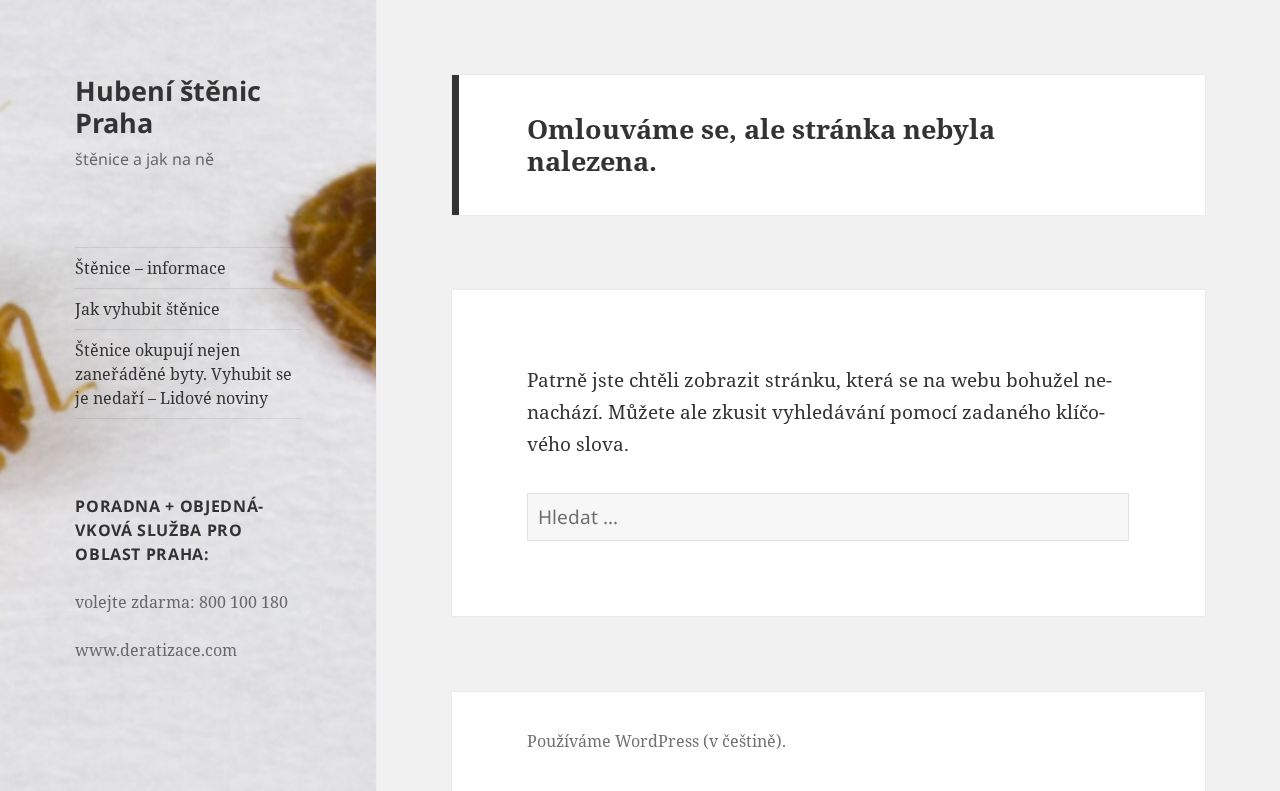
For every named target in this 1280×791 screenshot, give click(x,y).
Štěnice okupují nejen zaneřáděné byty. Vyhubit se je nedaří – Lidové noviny (183, 374)
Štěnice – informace (150, 268)
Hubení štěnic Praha (168, 106)
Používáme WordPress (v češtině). (656, 741)
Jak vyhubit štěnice (147, 309)
